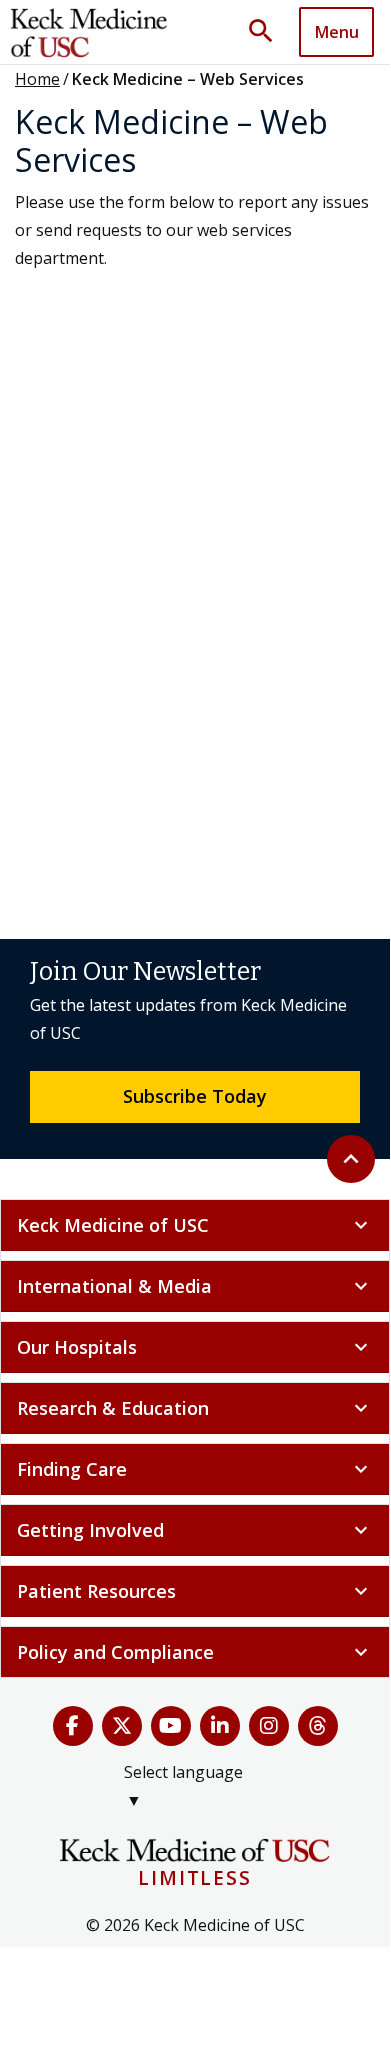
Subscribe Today (195, 1096)
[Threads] (318, 1726)
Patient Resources (195, 1591)
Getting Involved (195, 1530)
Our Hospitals (195, 1347)
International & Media (195, 1286)
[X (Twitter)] (122, 1726)
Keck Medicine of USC (195, 1225)
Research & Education (195, 1408)
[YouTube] (171, 1726)
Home (37, 79)
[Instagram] (269, 1726)
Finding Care (195, 1469)
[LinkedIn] (220, 1726)
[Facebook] (73, 1726)
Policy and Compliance (195, 1652)
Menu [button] (337, 32)
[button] (268, 32)
